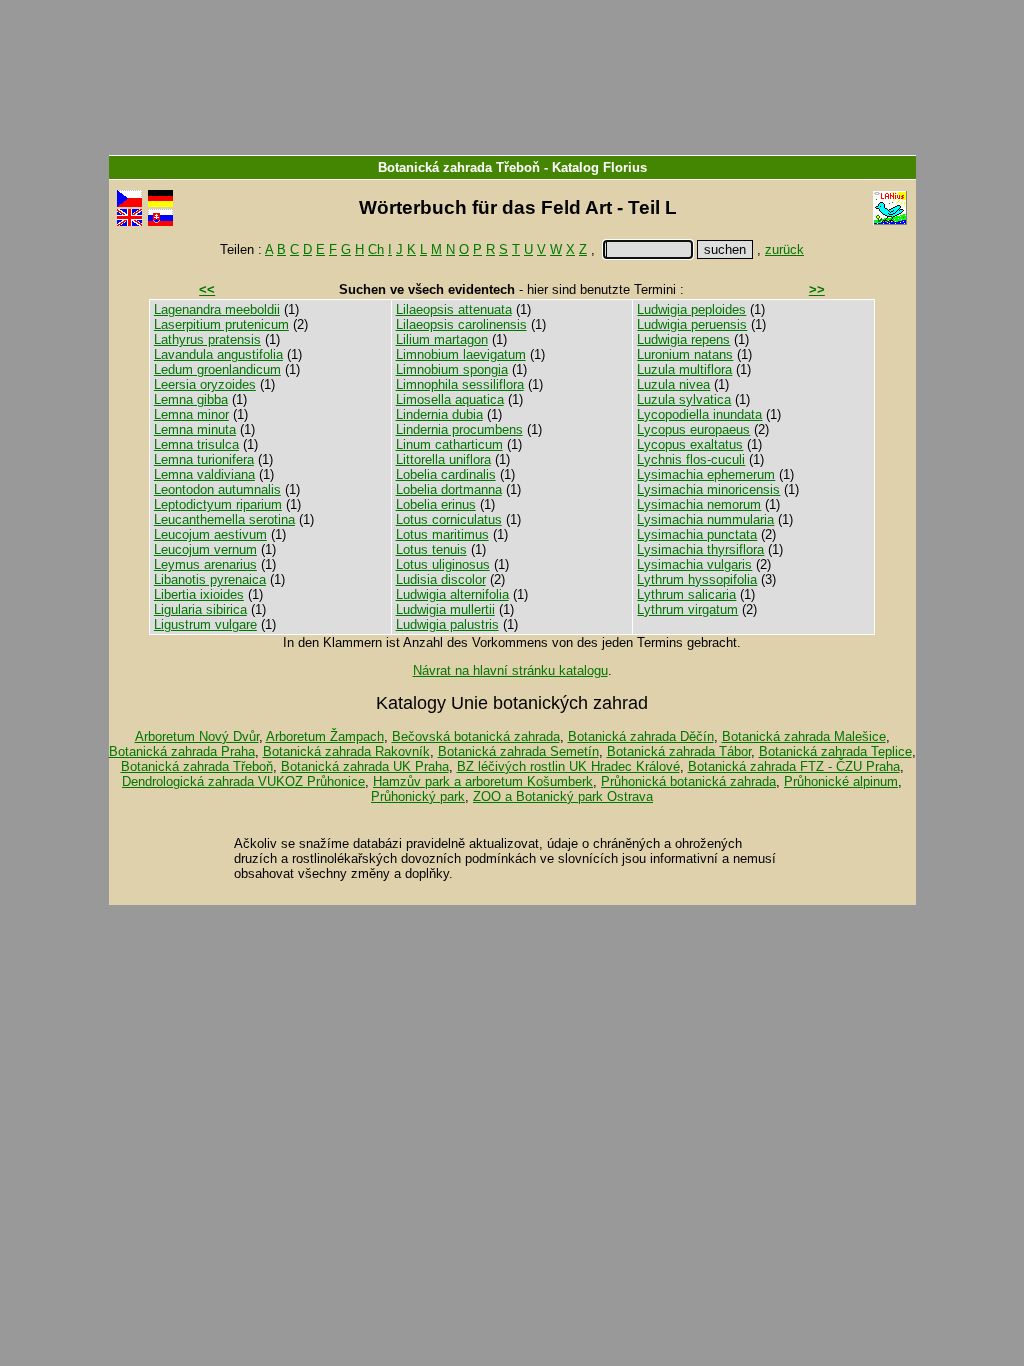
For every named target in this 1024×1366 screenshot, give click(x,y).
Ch (376, 249)
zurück (784, 249)
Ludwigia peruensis (692, 324)
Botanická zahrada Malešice (804, 736)
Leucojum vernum (205, 549)
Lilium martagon (442, 339)
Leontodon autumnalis (217, 489)
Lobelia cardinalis (446, 474)
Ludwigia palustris (447, 624)
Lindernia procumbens (459, 429)
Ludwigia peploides (691, 309)
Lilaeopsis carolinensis (461, 324)
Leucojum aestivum (210, 534)
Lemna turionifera (204, 459)
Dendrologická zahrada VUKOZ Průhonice (243, 781)
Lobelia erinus (436, 504)
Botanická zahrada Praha (182, 751)
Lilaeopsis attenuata (454, 309)
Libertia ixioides (199, 594)
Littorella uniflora (443, 459)
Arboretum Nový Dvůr (197, 736)
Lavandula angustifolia (218, 354)
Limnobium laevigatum (461, 354)
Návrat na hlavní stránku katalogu (510, 670)
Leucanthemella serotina (224, 519)
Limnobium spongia (452, 369)
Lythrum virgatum (687, 609)
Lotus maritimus (442, 534)
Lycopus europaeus (693, 429)
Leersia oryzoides (205, 384)
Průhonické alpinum (841, 781)
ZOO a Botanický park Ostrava (563, 796)
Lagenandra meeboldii (217, 309)
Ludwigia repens (683, 339)
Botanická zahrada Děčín (641, 736)
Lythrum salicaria (686, 594)
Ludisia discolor (441, 579)
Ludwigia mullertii (445, 609)
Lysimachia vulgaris (694, 564)
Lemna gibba (191, 399)
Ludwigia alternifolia (452, 594)
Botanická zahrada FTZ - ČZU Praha (794, 766)
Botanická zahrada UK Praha (365, 766)
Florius (625, 167)
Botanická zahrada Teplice (835, 751)
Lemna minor (191, 414)
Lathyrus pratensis (207, 339)
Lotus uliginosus (443, 564)
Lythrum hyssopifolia (697, 579)
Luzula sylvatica (684, 399)
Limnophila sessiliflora (460, 384)
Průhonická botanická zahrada (688, 781)
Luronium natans (685, 354)
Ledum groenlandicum (217, 369)
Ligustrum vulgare (205, 624)
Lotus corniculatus (449, 519)
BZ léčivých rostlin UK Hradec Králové (568, 766)
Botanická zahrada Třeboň (459, 167)
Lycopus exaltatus (690, 444)
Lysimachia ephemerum (706, 474)
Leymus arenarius (205, 564)
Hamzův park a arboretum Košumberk (483, 781)
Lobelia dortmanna (449, 489)
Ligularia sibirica (200, 609)
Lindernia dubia (439, 414)
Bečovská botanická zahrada (476, 736)
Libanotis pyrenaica (210, 579)
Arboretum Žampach (325, 736)
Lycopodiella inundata (699, 414)
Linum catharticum (449, 444)
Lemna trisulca (196, 444)
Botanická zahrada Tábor (679, 751)
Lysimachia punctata (697, 534)
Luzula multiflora (684, 369)
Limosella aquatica (450, 399)
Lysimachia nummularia (705, 519)
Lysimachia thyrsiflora (700, 549)
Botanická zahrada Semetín (518, 751)
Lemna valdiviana (204, 474)
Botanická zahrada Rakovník (346, 751)
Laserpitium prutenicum (221, 324)
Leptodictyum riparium (218, 504)
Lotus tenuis (431, 549)
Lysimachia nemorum (699, 504)
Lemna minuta (195, 429)
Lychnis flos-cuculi (691, 459)
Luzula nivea (673, 384)
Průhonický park (418, 796)
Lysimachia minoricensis (708, 489)
